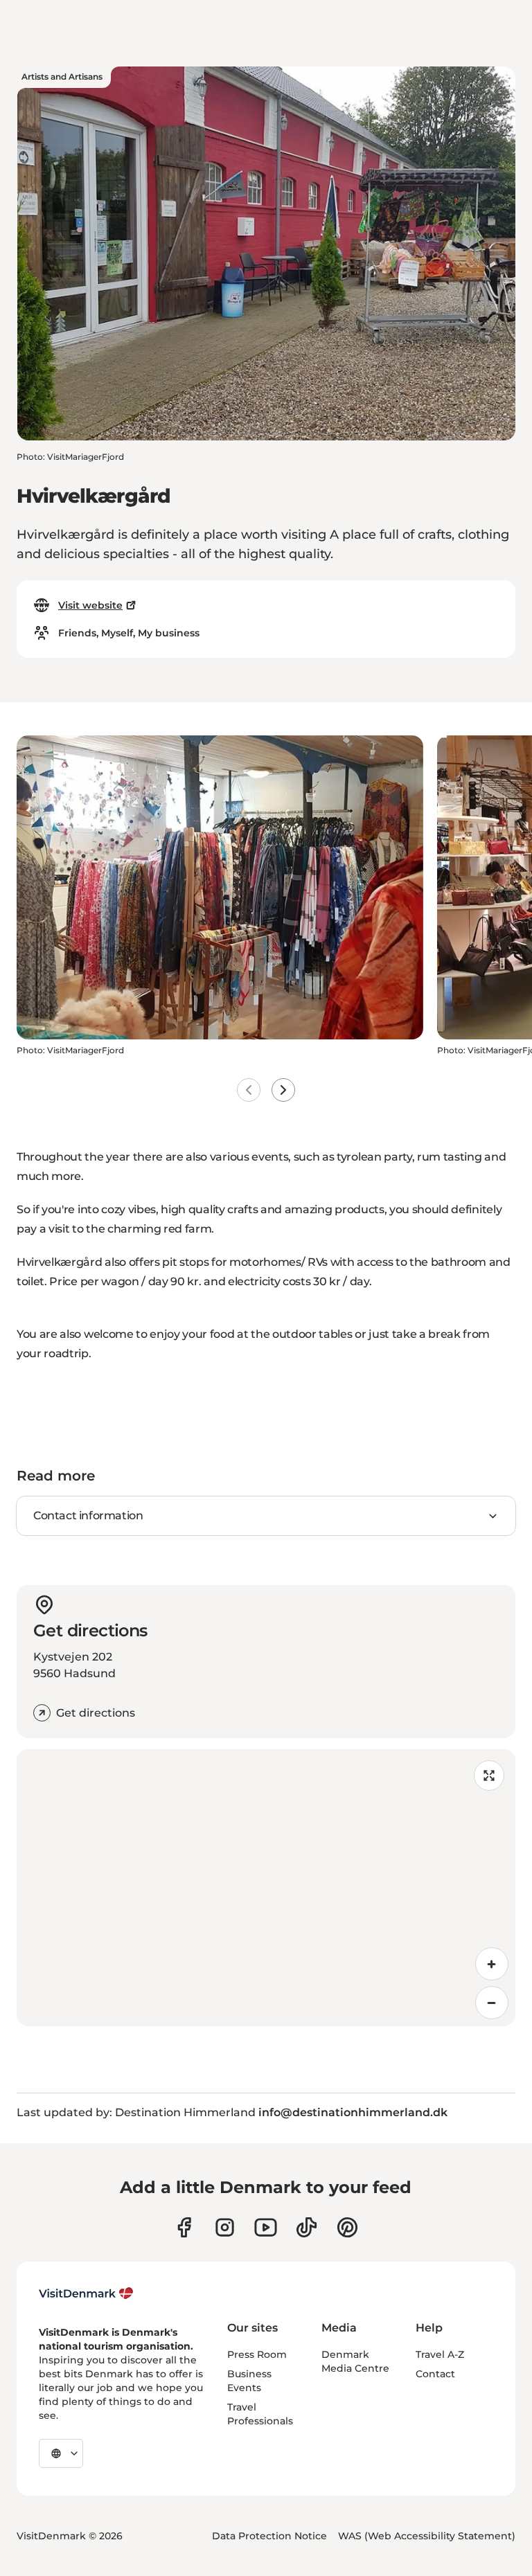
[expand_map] (489, 1776)
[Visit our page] (225, 2227)
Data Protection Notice (269, 2536)
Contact (435, 2374)
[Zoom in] (492, 1964)
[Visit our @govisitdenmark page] (307, 2227)
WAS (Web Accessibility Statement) (427, 2536)
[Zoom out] (492, 2003)
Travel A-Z (440, 2354)
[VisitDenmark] (86, 2293)
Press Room (257, 2354)
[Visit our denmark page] (184, 2227)
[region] (266, 1888)
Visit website (90, 605)
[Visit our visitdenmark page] (266, 2227)
